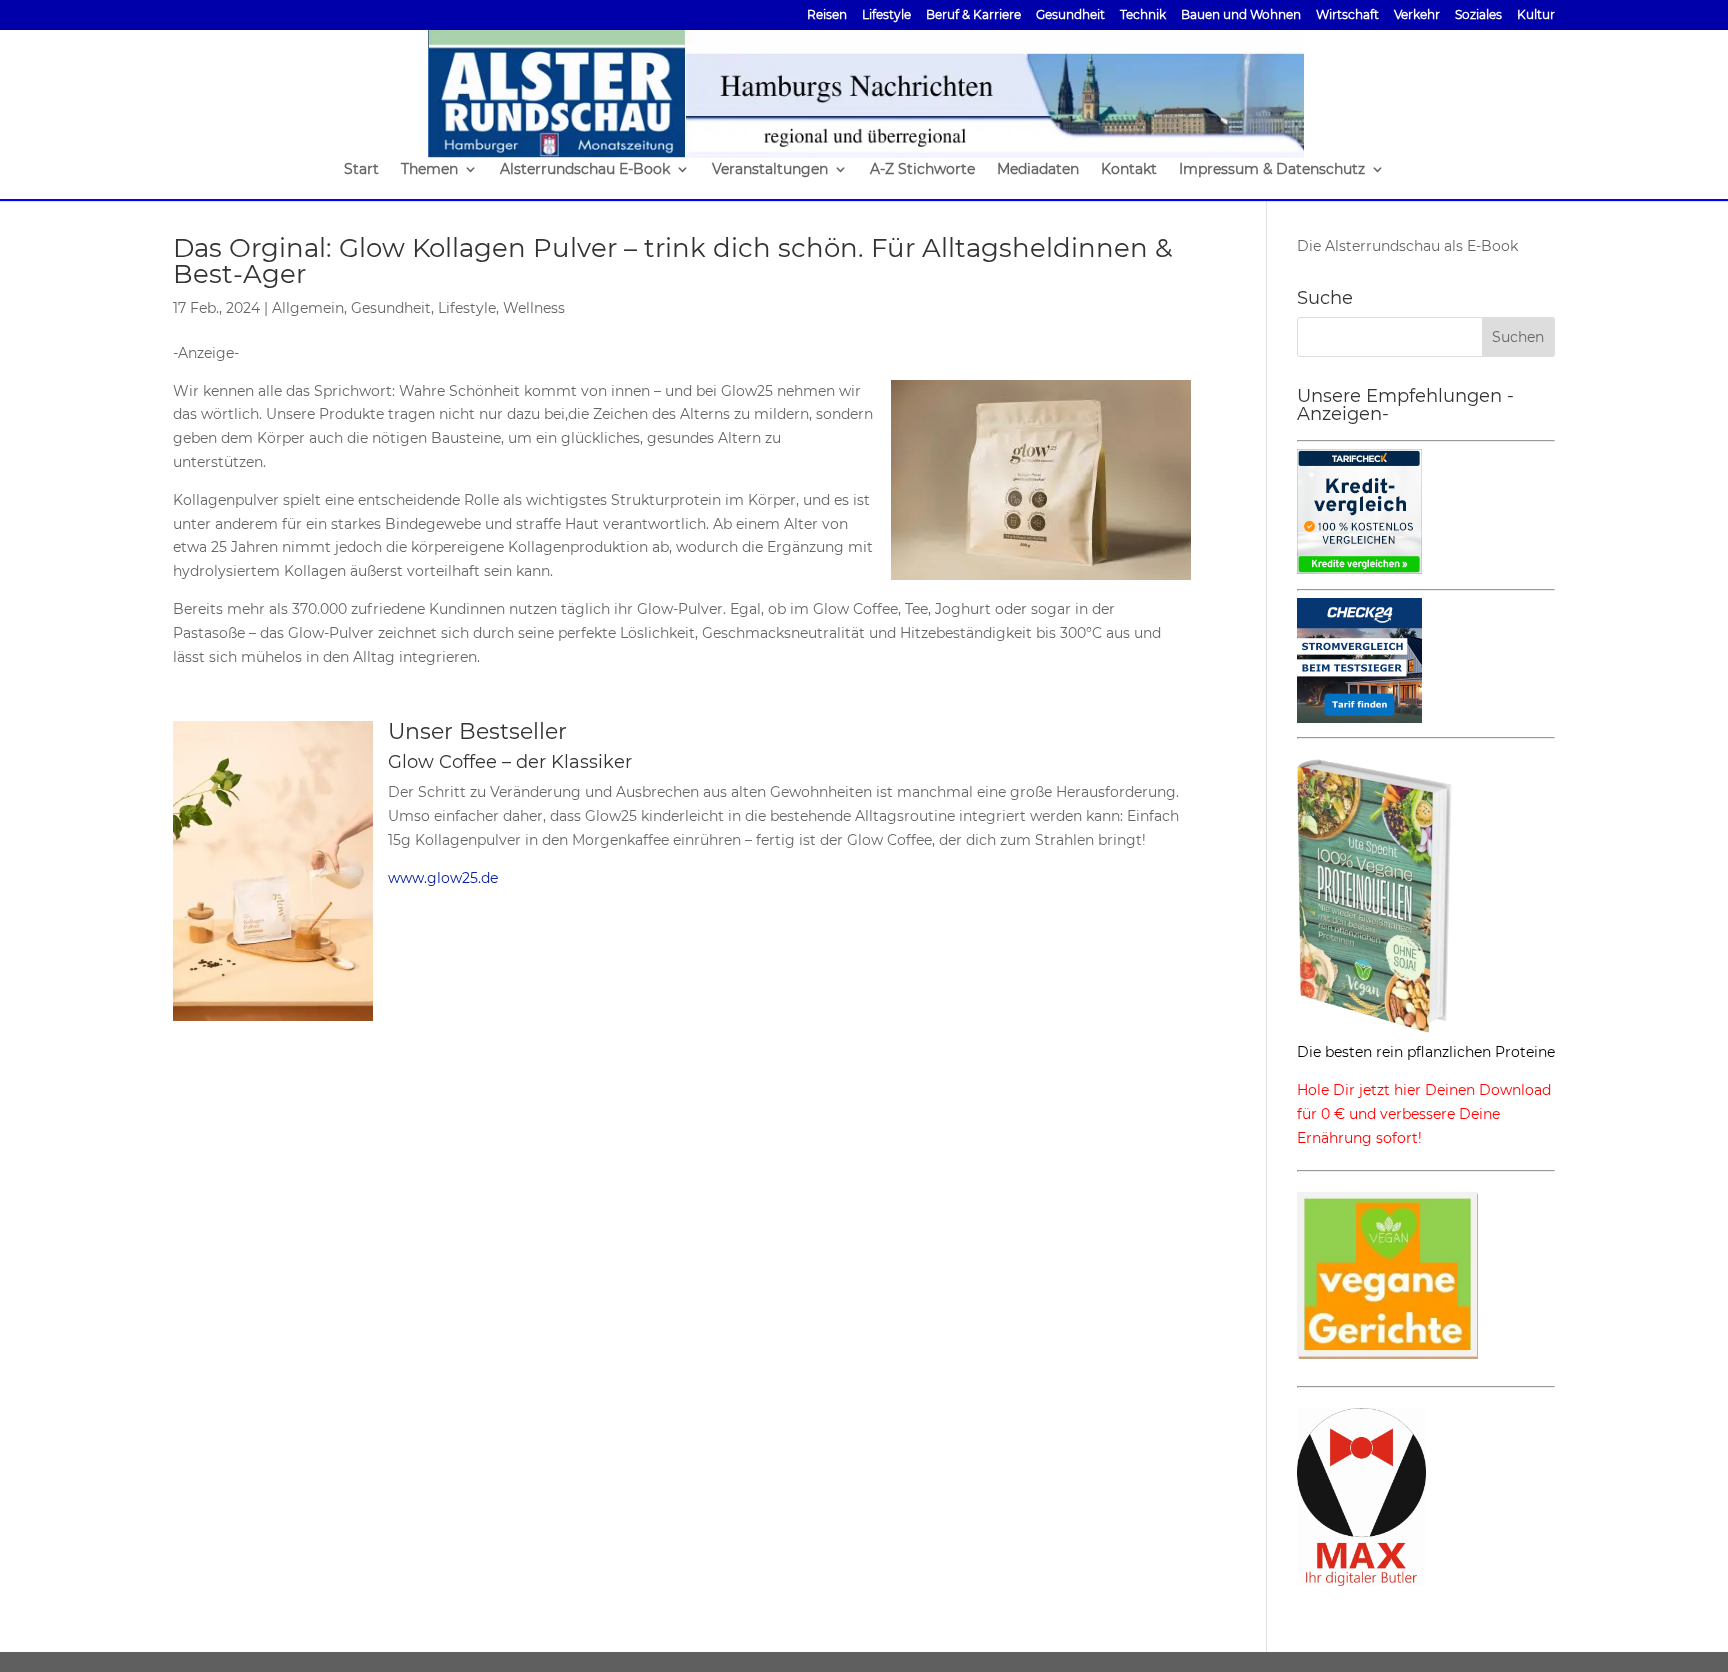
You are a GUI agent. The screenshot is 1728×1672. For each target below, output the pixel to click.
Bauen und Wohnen (1241, 15)
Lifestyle (886, 15)
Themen (429, 170)
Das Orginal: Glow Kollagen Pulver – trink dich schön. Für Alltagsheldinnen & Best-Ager (672, 261)
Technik (1143, 15)
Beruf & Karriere (973, 15)
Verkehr (1417, 15)
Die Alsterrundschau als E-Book (1407, 246)
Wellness (534, 308)
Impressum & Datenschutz (1272, 170)
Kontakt (1129, 170)
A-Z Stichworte (922, 170)
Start (361, 170)
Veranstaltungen (770, 170)
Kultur (1536, 15)
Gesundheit (1070, 15)
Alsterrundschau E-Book (585, 170)
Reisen (827, 15)
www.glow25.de (443, 878)
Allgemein (308, 308)
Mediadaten (1038, 170)
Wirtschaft (1347, 15)
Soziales (1478, 15)
